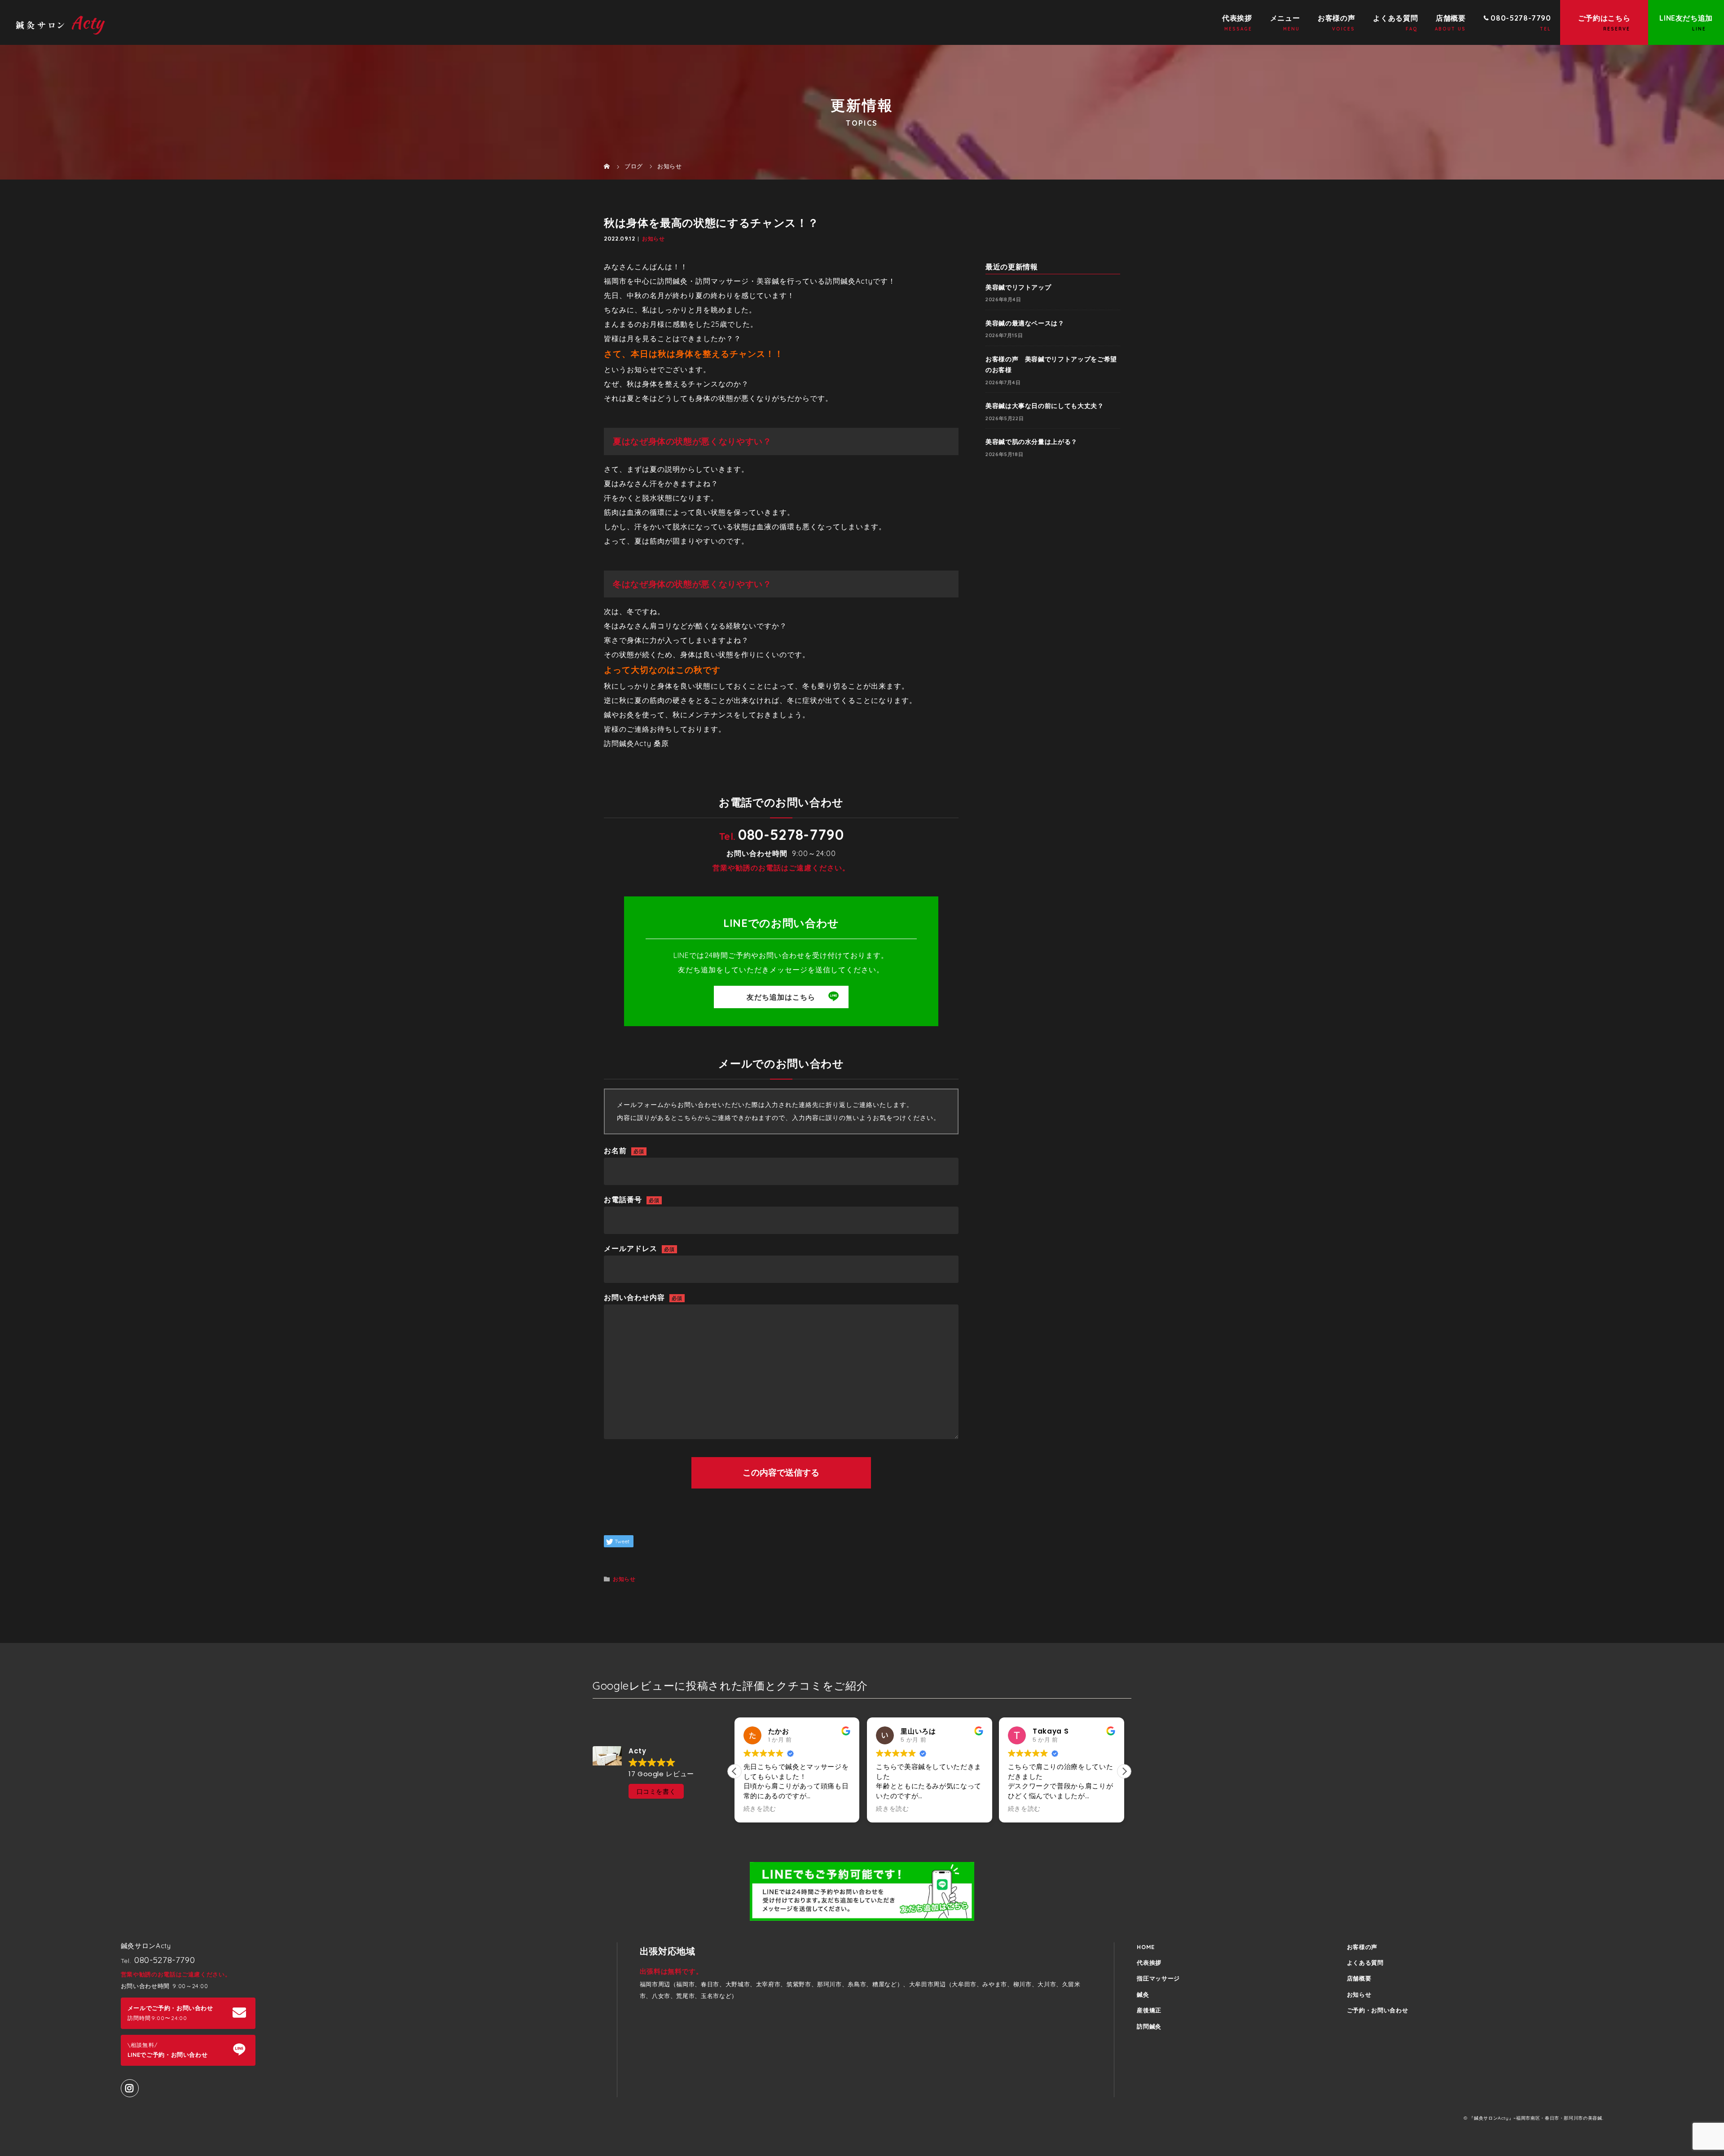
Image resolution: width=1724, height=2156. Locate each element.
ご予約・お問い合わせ (1377, 2010)
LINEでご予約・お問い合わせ (168, 2050)
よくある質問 (1395, 18)
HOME (1146, 1947)
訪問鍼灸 (1149, 2026)
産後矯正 (1149, 2010)
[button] (1124, 1771)
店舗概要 (1451, 18)
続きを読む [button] (760, 1809)
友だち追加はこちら (781, 997)
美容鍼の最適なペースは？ (1025, 323)
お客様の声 (1336, 18)
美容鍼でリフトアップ (1018, 287)
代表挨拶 (1237, 18)
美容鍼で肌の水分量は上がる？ (1031, 442)
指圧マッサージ (1158, 1978)
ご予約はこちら (1604, 18)
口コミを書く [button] (656, 1792)
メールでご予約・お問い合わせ (170, 2013)
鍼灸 (1143, 1994)
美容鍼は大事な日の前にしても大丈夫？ (1045, 406)
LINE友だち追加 (1686, 18)
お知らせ (653, 239)
